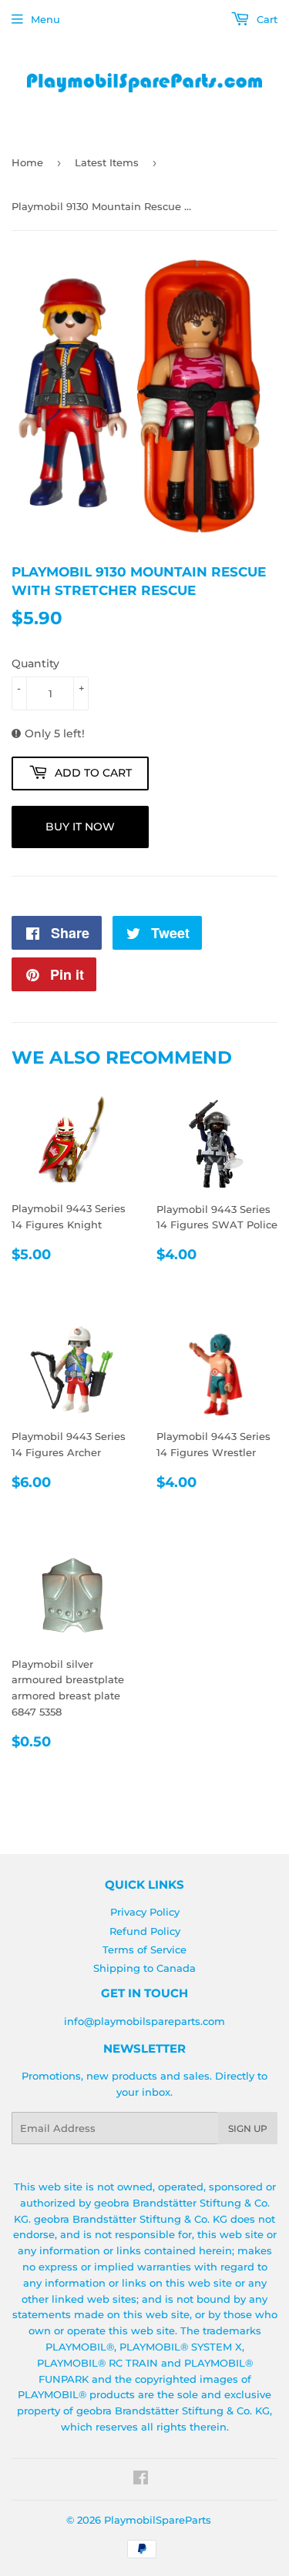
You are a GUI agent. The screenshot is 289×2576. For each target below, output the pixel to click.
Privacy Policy (145, 1912)
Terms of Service (144, 1950)
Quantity (35, 663)
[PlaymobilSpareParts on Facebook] (141, 2480)
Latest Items (107, 162)
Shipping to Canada (144, 1968)
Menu (45, 19)
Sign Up (248, 2128)
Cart (265, 19)
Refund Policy (145, 1931)
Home (27, 162)
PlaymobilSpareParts (158, 2520)
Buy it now (80, 827)
